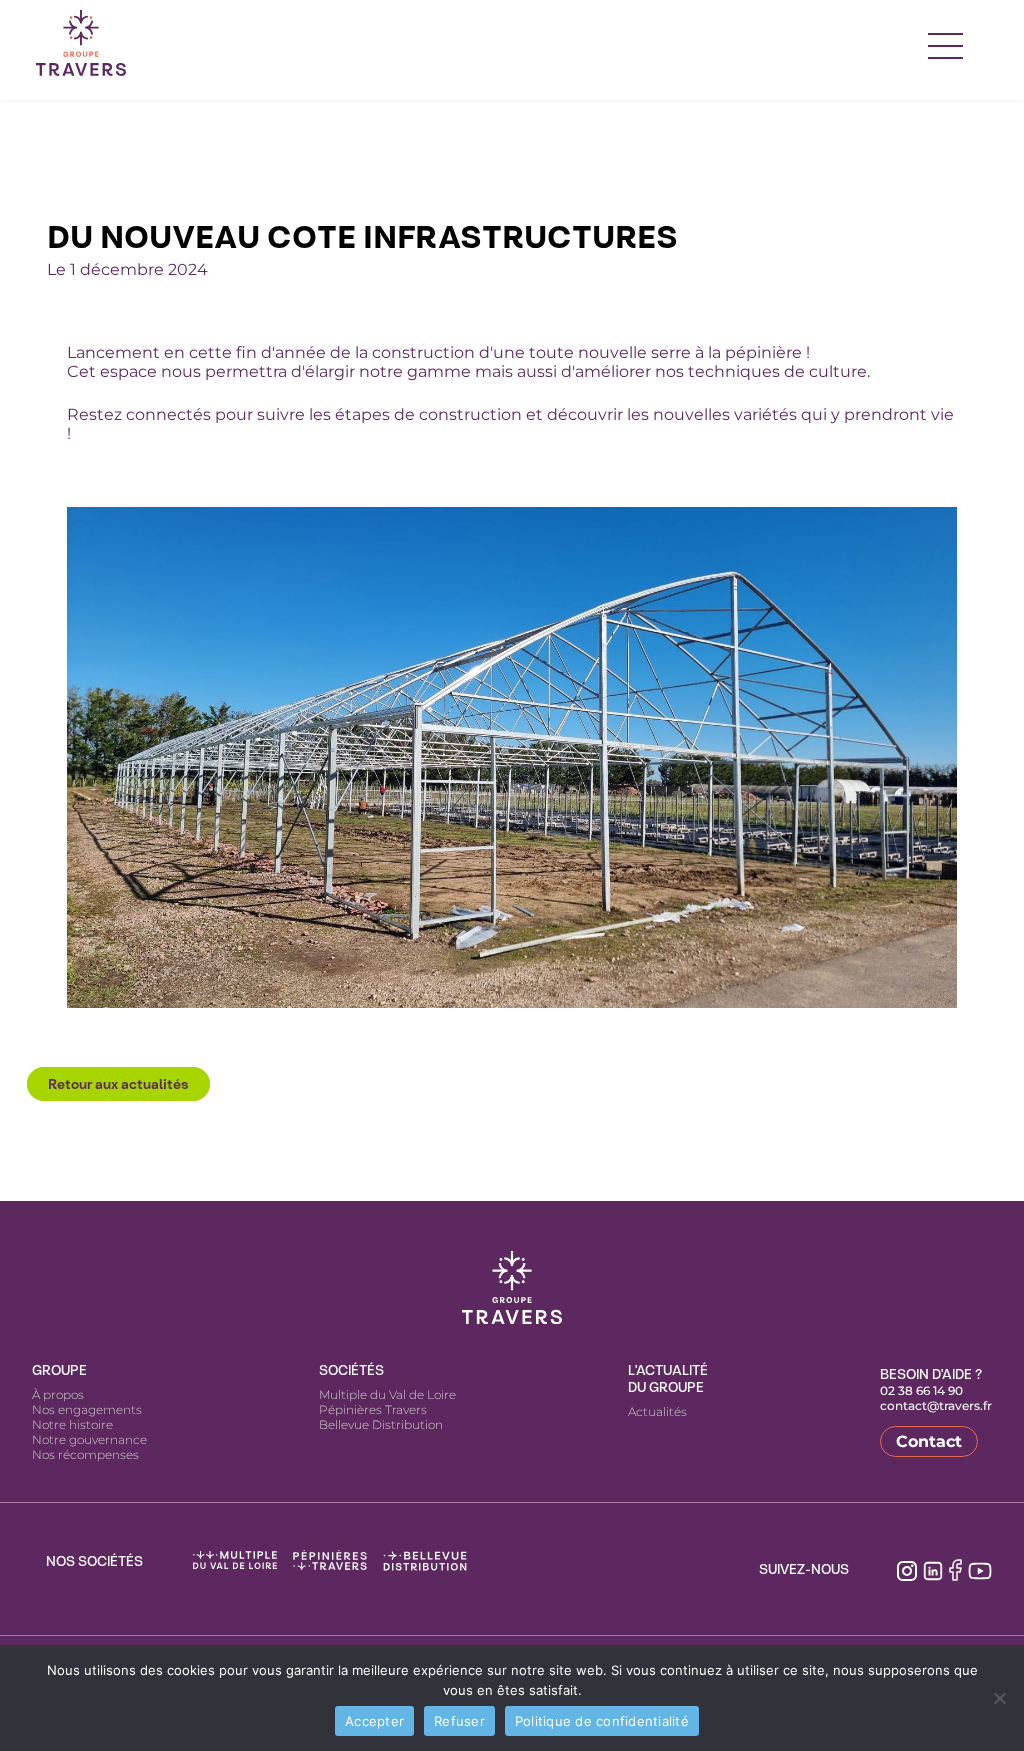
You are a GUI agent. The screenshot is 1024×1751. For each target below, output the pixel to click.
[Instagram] (907, 1569)
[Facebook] (955, 1569)
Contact (929, 1441)
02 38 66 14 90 (921, 1390)
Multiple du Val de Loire (387, 1394)
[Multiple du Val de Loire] (235, 1561)
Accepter (374, 1721)
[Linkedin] (933, 1569)
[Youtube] (980, 1569)
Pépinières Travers (373, 1409)
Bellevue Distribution (381, 1424)
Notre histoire (72, 1424)
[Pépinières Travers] (330, 1561)
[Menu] (946, 43)
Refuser (459, 1721)
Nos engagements (87, 1409)
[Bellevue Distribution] (425, 1561)
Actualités (657, 1411)
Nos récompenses (85, 1454)
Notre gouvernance (89, 1439)
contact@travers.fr (936, 1405)
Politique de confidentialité (602, 1721)
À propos (58, 1394)
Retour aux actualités (118, 1084)
